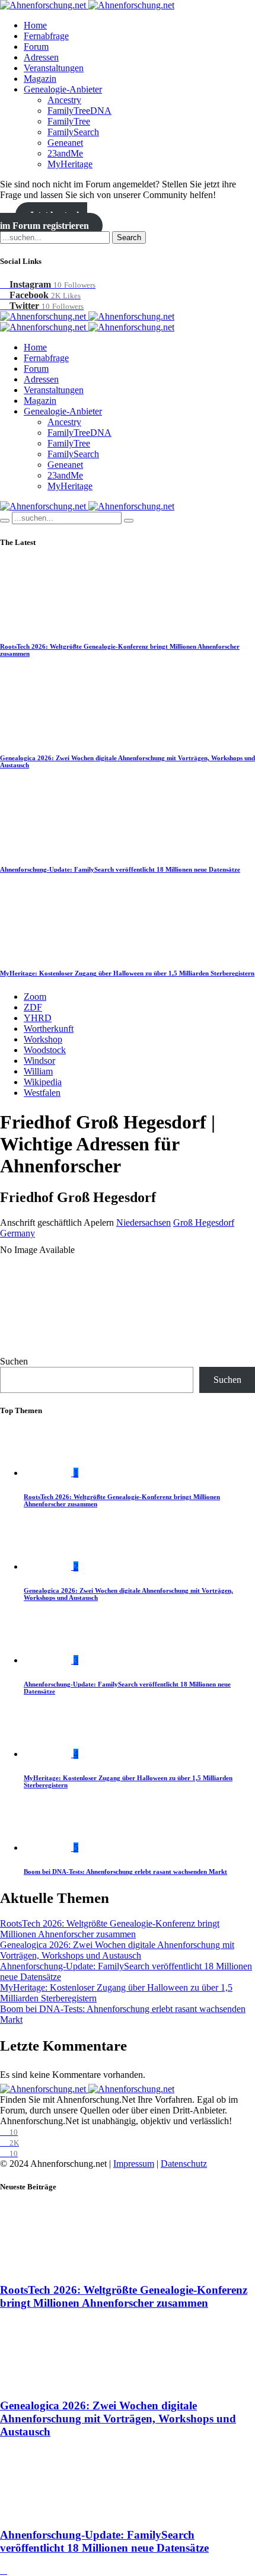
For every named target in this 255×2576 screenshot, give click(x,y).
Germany (17, 1233)
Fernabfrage (46, 36)
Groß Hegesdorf (204, 1222)
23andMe (65, 153)
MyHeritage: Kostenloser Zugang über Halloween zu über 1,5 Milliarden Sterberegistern (127, 973)
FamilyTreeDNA (79, 111)
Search (129, 237)
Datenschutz (184, 2164)
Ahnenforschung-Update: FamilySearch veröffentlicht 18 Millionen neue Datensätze (120, 869)
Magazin (40, 79)
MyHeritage (70, 164)
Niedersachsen (144, 1222)
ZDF (33, 1007)
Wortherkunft (49, 1029)
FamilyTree (69, 121)
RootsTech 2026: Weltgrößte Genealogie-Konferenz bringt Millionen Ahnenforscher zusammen (110, 1929)
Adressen (41, 57)
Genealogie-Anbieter (63, 89)
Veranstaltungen (54, 68)
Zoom (35, 997)
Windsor (39, 1061)
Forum (36, 47)
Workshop (43, 1039)
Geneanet (65, 143)
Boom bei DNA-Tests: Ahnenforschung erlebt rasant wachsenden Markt (125, 1872)
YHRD (38, 1018)
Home (35, 25)
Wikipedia (43, 1082)
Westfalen (42, 1093)
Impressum (134, 2164)
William (38, 1071)
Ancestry (64, 100)
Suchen (14, 1361)
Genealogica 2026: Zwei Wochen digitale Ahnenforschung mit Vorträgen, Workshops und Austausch (117, 1950)
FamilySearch (73, 132)
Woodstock (45, 1050)
